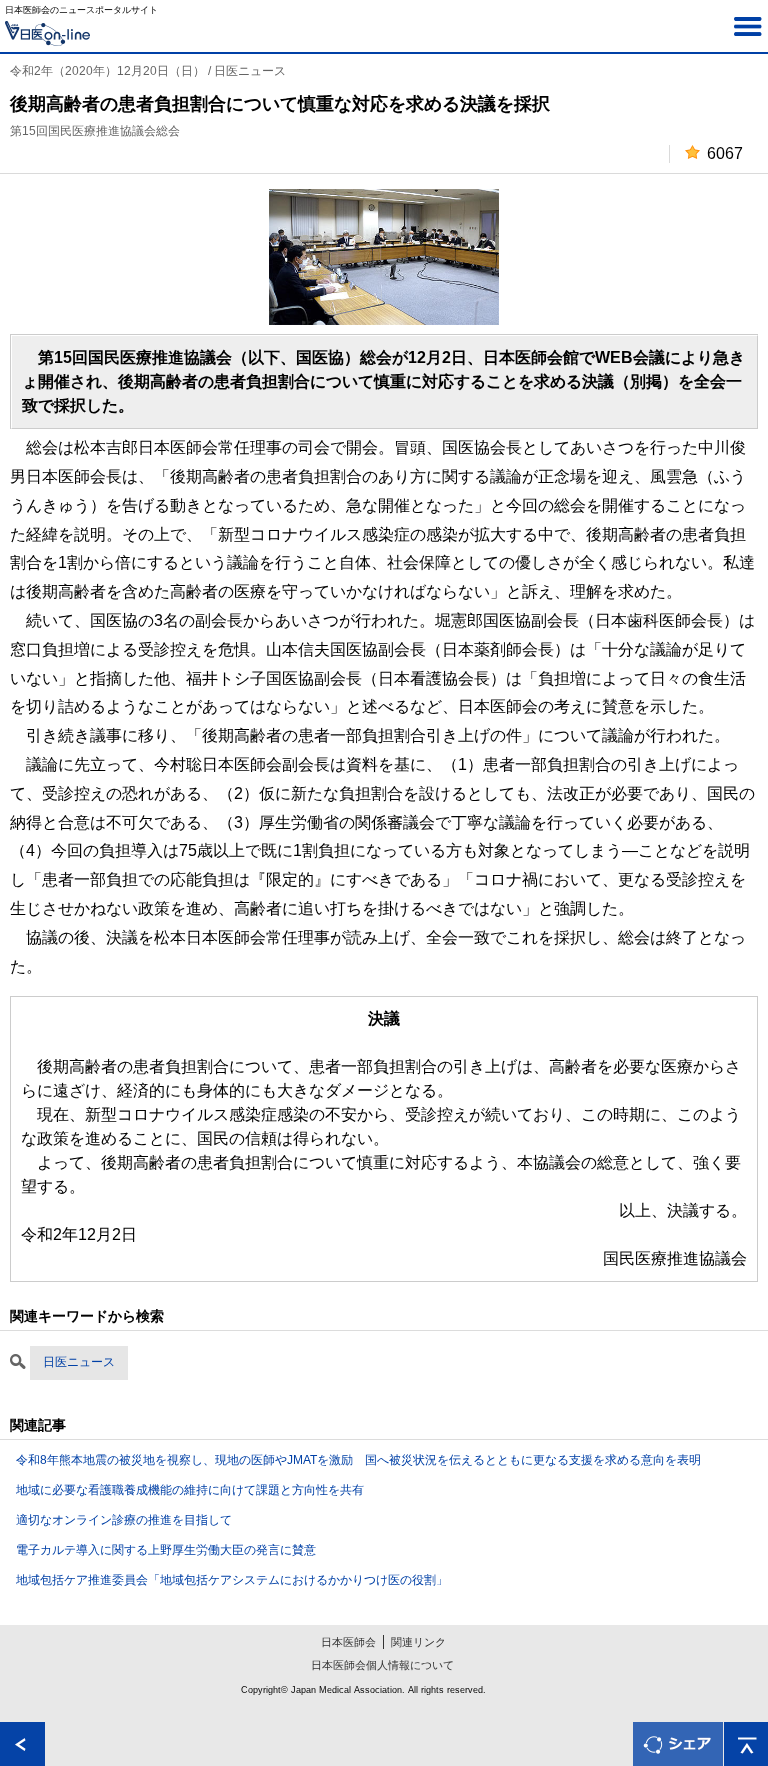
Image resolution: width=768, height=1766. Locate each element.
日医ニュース (79, 1362)
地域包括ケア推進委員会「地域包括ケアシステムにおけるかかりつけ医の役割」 (232, 1580)
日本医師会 (348, 1642)
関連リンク (418, 1642)
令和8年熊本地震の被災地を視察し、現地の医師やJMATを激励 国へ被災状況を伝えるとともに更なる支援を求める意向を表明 (358, 1460)
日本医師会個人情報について (382, 1665)
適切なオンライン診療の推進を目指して (124, 1520)
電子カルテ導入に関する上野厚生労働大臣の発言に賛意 (166, 1550)
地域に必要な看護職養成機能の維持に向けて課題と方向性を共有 (190, 1490)
